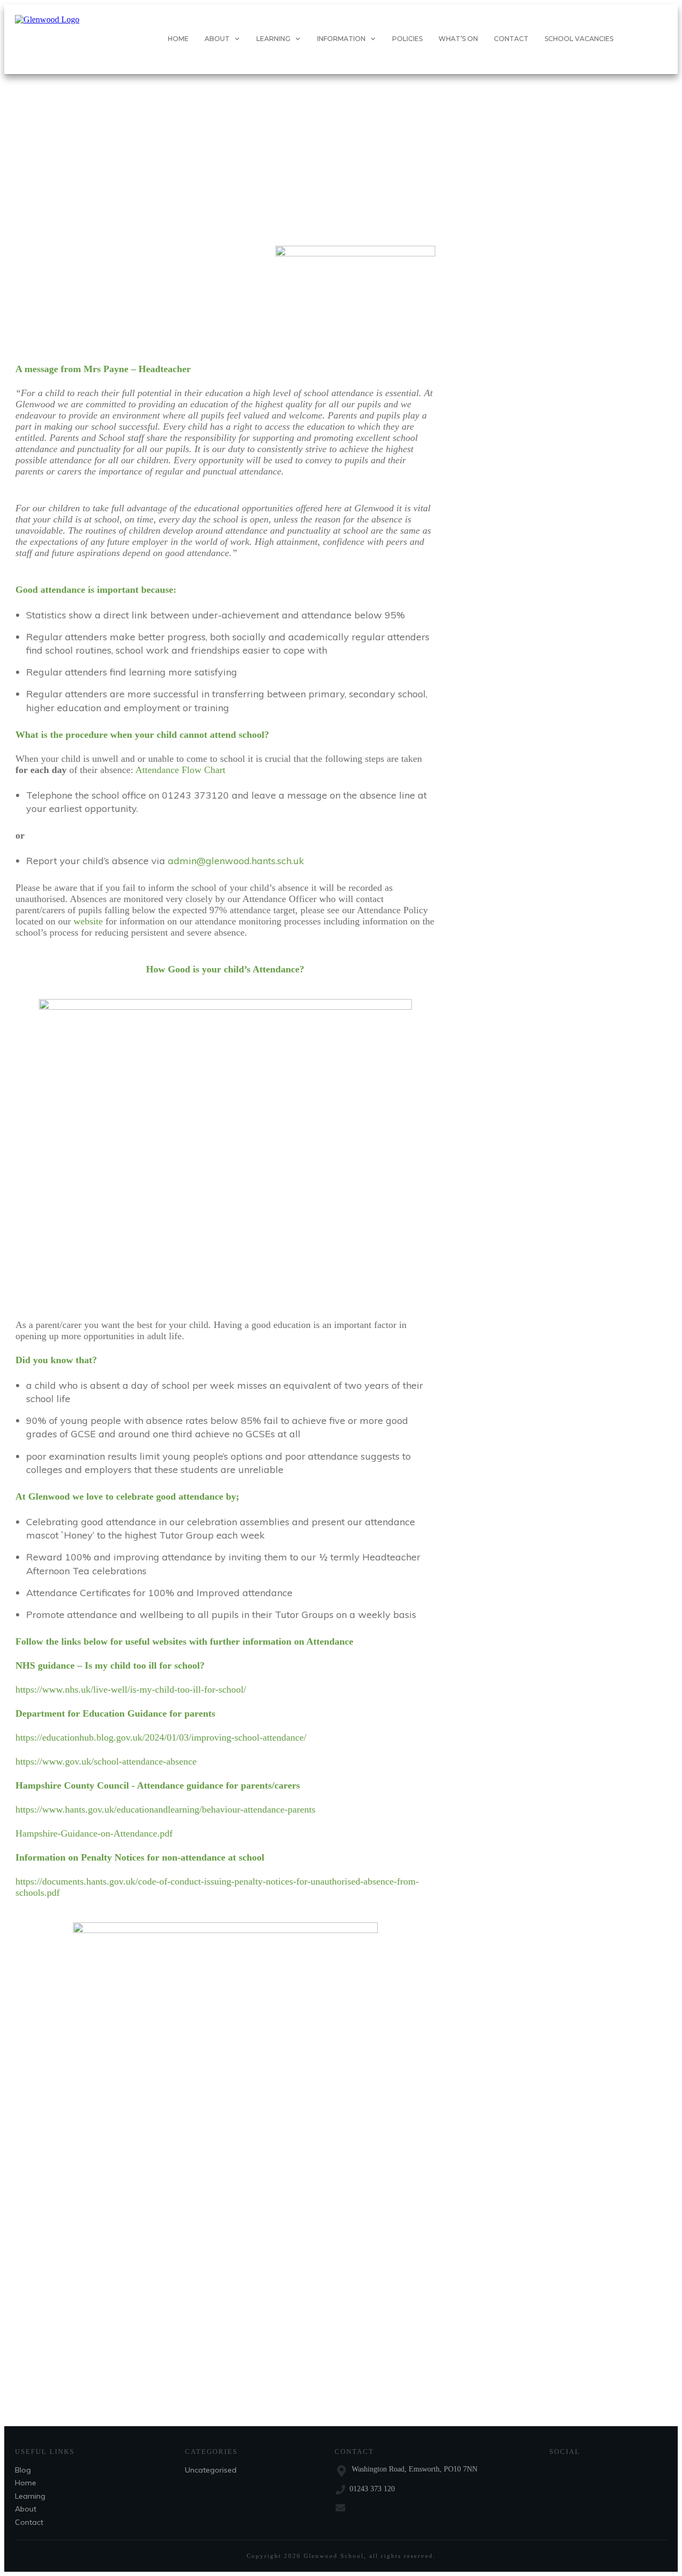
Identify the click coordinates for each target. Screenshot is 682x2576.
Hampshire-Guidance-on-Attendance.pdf (94, 1833)
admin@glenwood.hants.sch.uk (236, 861)
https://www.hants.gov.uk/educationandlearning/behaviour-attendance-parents (165, 1809)
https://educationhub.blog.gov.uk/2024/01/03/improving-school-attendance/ (161, 1737)
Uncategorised (211, 2470)
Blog (23, 2470)
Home (26, 2483)
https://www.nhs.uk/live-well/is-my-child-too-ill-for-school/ (131, 1689)
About (26, 2509)
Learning (30, 2496)
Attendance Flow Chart (180, 770)
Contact (29, 2522)
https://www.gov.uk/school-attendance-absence (106, 1761)
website (88, 921)
